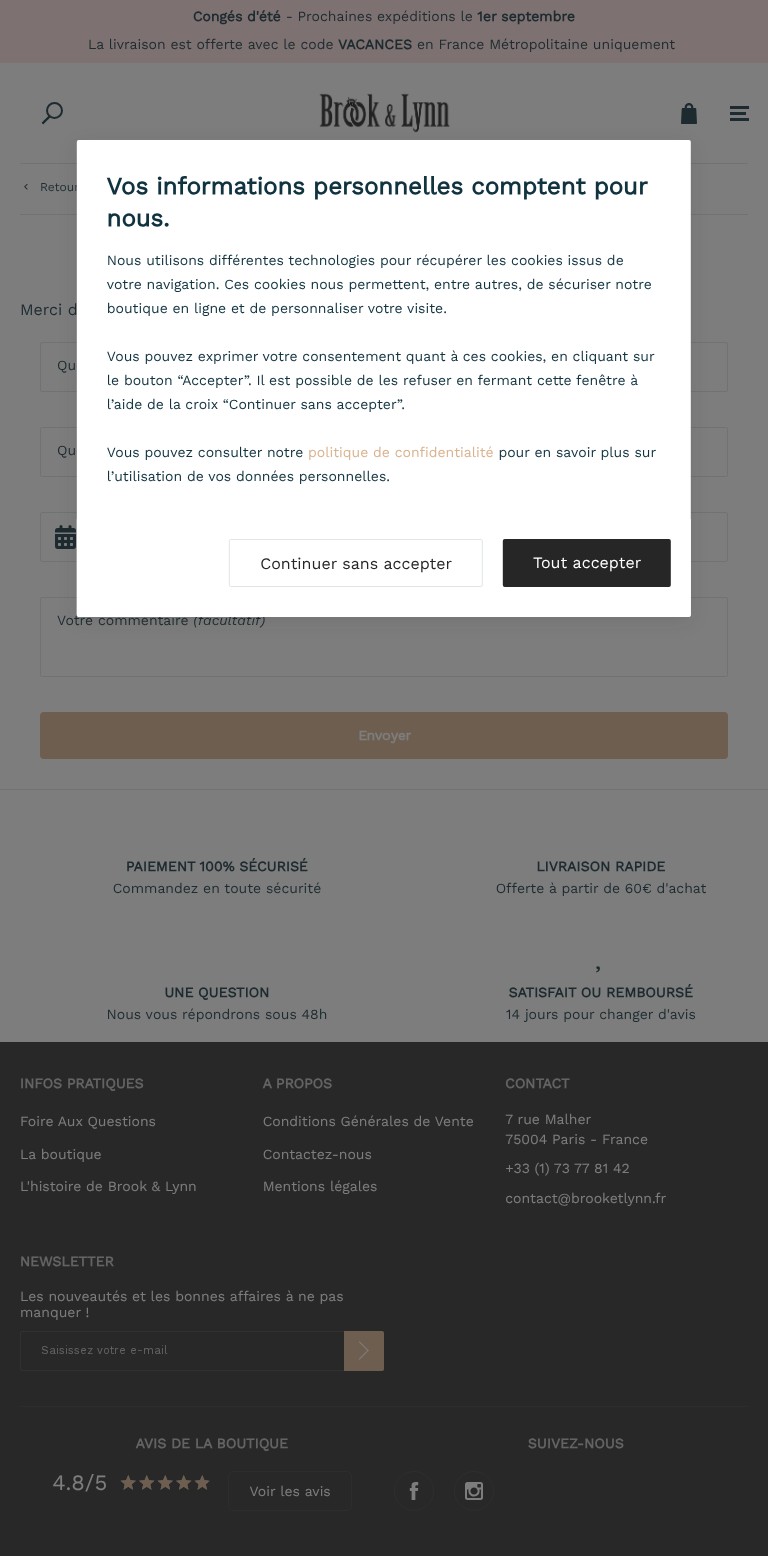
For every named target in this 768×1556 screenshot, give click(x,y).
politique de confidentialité (401, 453)
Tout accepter (587, 562)
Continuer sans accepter (356, 563)
